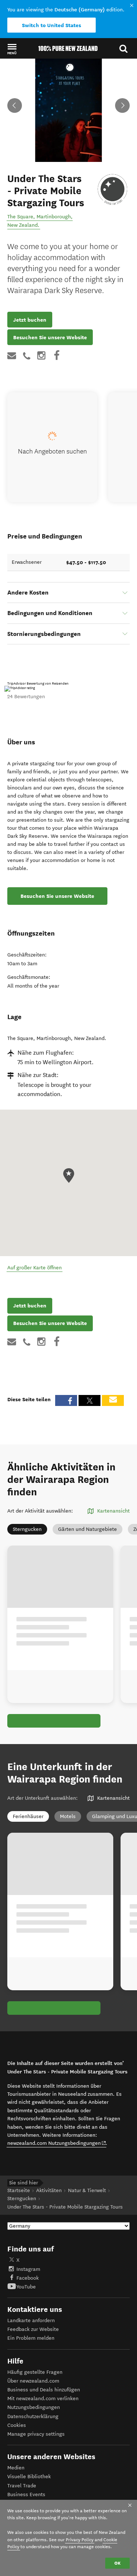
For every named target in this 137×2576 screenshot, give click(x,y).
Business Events (26, 2494)
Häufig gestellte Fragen (35, 2372)
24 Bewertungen (26, 697)
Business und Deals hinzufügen (44, 2390)
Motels (68, 1816)
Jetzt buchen (30, 320)
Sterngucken (27, 1529)
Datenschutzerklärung (33, 2416)
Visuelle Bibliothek (29, 2477)
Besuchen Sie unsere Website (50, 337)
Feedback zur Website (33, 2329)
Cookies (17, 2425)
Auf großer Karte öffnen (35, 1268)
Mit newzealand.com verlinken (43, 2399)
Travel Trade (22, 2486)
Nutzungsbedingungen (34, 2407)
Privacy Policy (80, 2540)
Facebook (28, 2278)
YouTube (26, 2287)
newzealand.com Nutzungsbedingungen (57, 2143)
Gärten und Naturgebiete (87, 1529)
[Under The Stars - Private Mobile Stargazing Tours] (113, 189)
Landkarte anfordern (31, 2320)
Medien (16, 2468)
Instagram (28, 2269)
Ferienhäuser (28, 1816)
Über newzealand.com (33, 2381)
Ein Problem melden (31, 2338)
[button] (12, 49)
